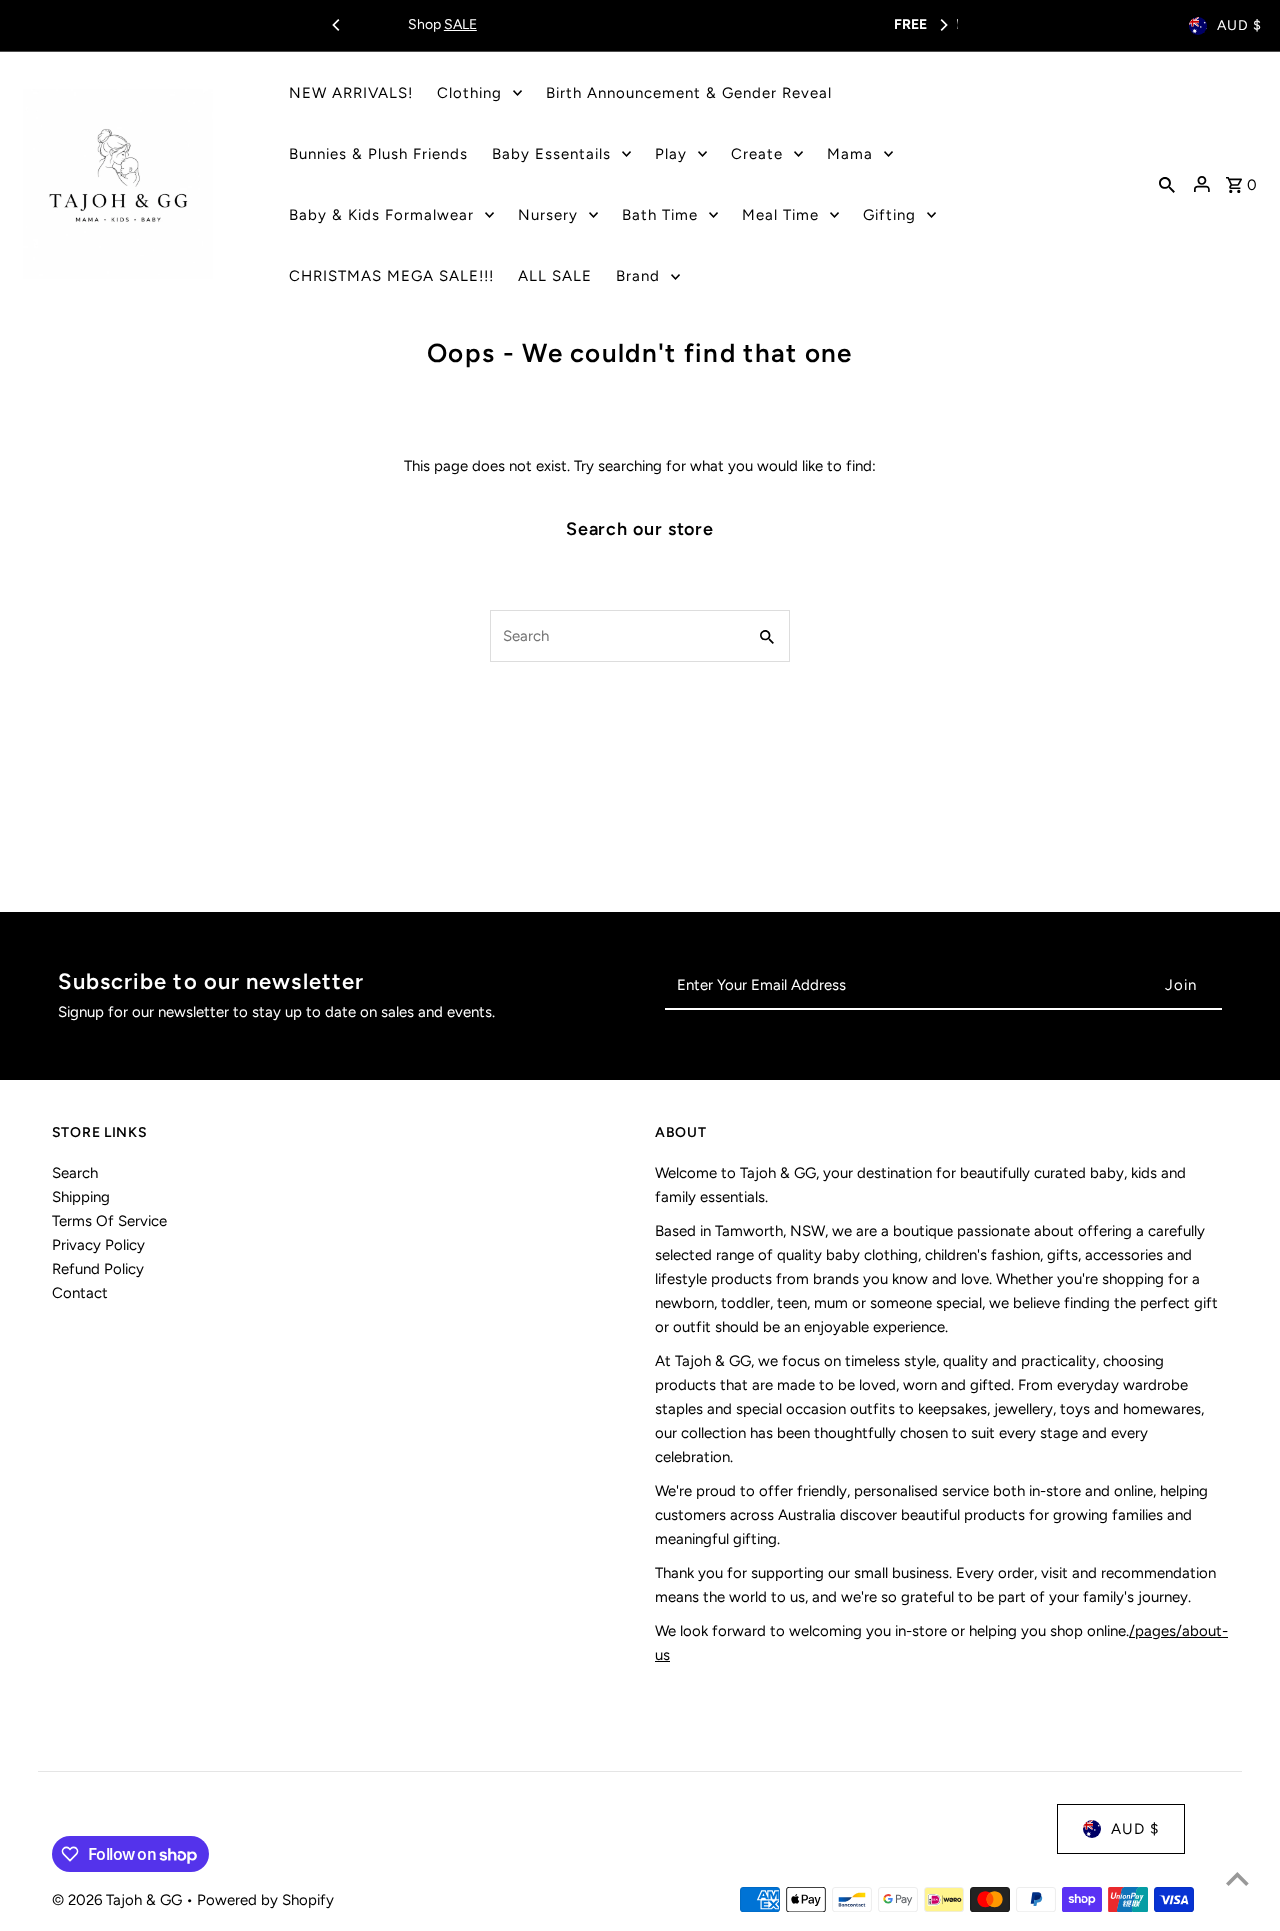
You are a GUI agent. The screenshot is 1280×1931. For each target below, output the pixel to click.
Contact (80, 1293)
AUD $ (1239, 25)
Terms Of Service (109, 1221)
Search (75, 1173)
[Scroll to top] (1237, 1878)
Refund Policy (98, 1269)
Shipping (81, 1197)
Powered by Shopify (265, 1900)
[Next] (943, 25)
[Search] (1167, 184)
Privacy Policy (98, 1245)
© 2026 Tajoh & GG (119, 1900)
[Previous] (337, 25)
